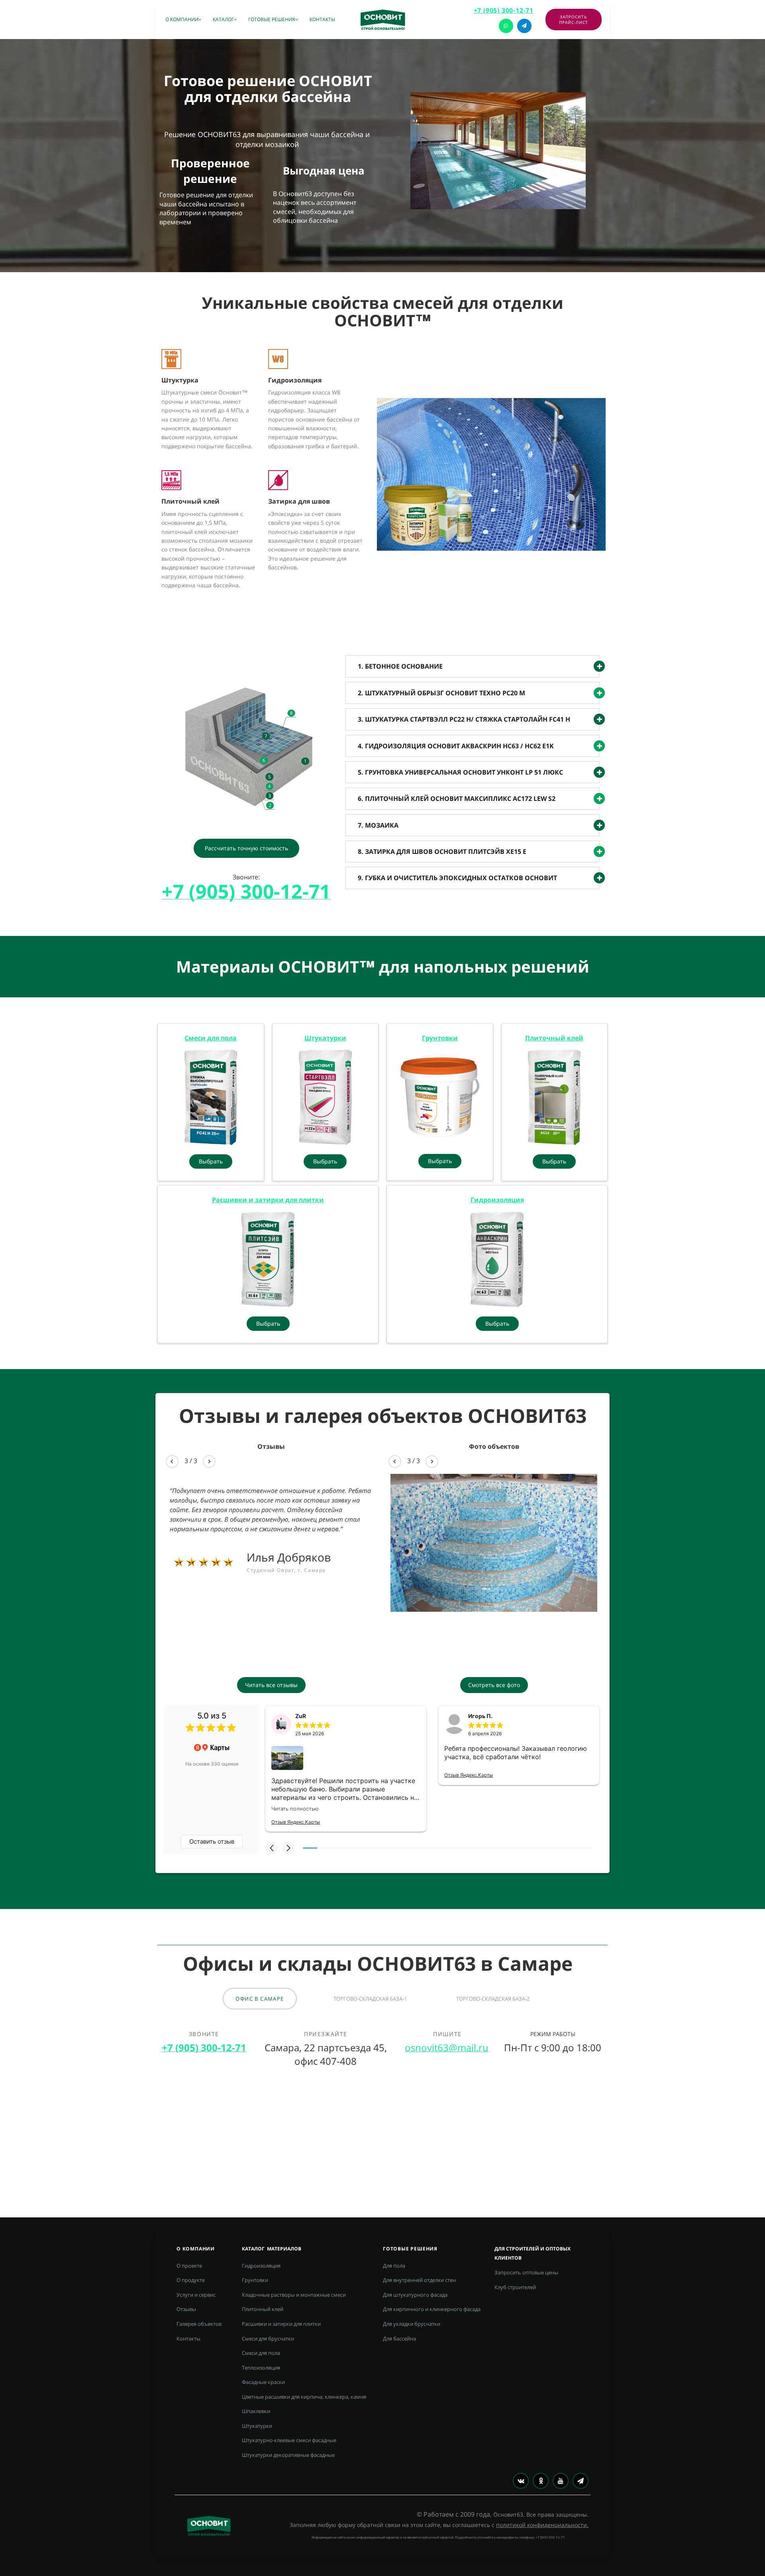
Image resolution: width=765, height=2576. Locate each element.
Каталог (223, 19)
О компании (182, 19)
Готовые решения (272, 19)
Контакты (322, 19)
